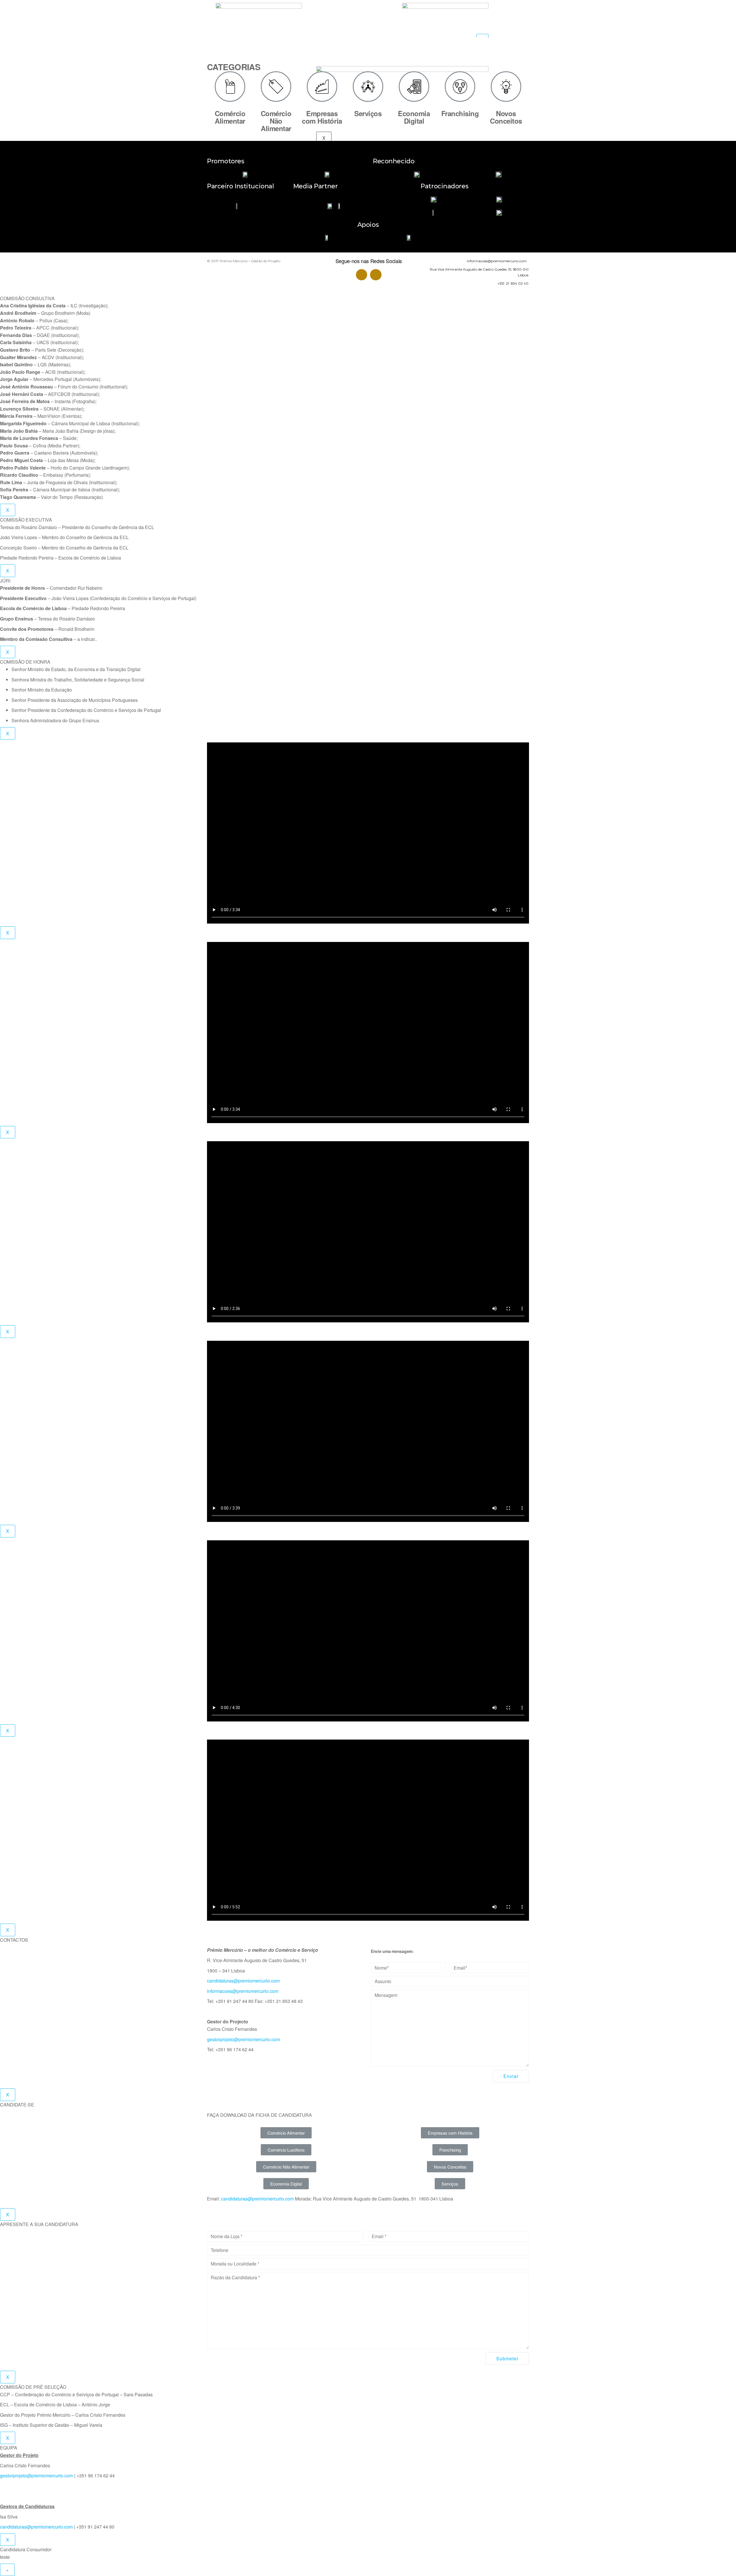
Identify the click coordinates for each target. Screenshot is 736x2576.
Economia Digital (414, 117)
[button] (286, 2133)
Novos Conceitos (506, 117)
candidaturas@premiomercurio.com (243, 1981)
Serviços (368, 113)
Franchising (460, 113)
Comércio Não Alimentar (276, 121)
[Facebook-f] (362, 275)
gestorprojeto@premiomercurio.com (244, 2039)
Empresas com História (322, 117)
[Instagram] (376, 275)
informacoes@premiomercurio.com (243, 1991)
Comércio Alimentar (230, 117)
